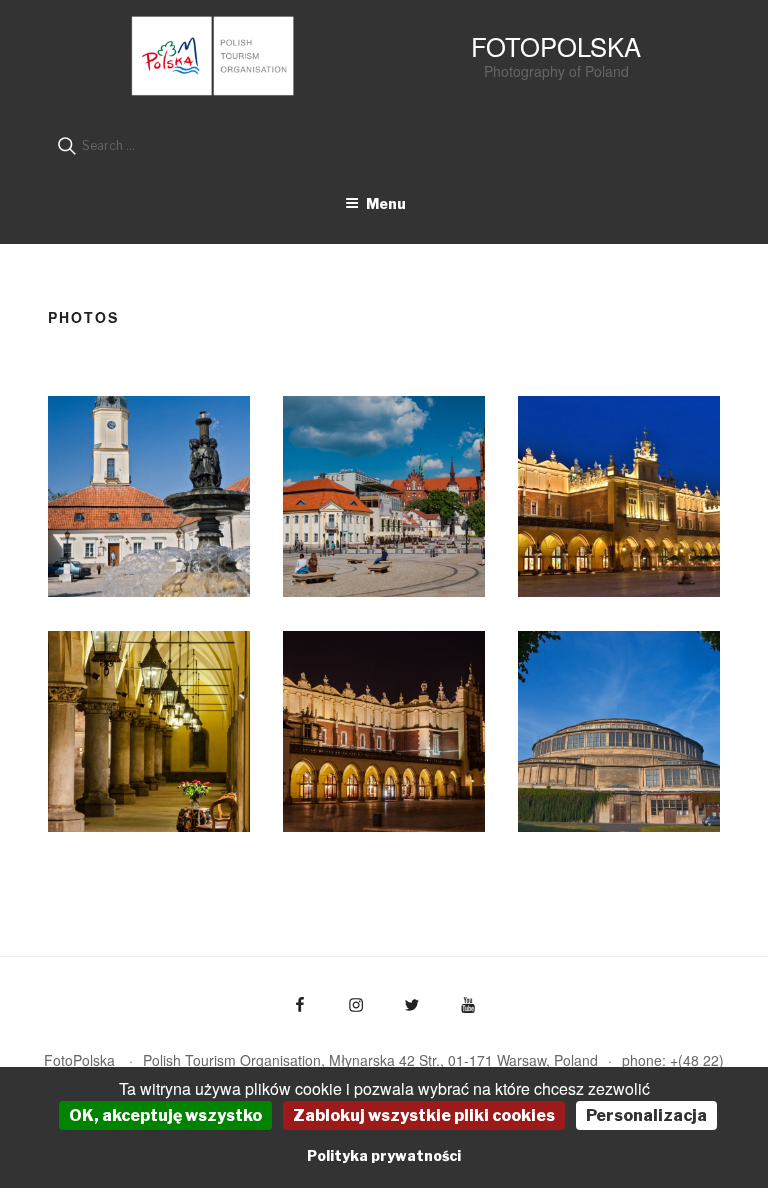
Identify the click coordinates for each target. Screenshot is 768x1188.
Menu (386, 203)
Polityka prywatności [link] (384, 1155)
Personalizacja (646, 1115)
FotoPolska (556, 46)
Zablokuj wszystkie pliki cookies (424, 1115)
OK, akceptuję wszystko (165, 1115)
